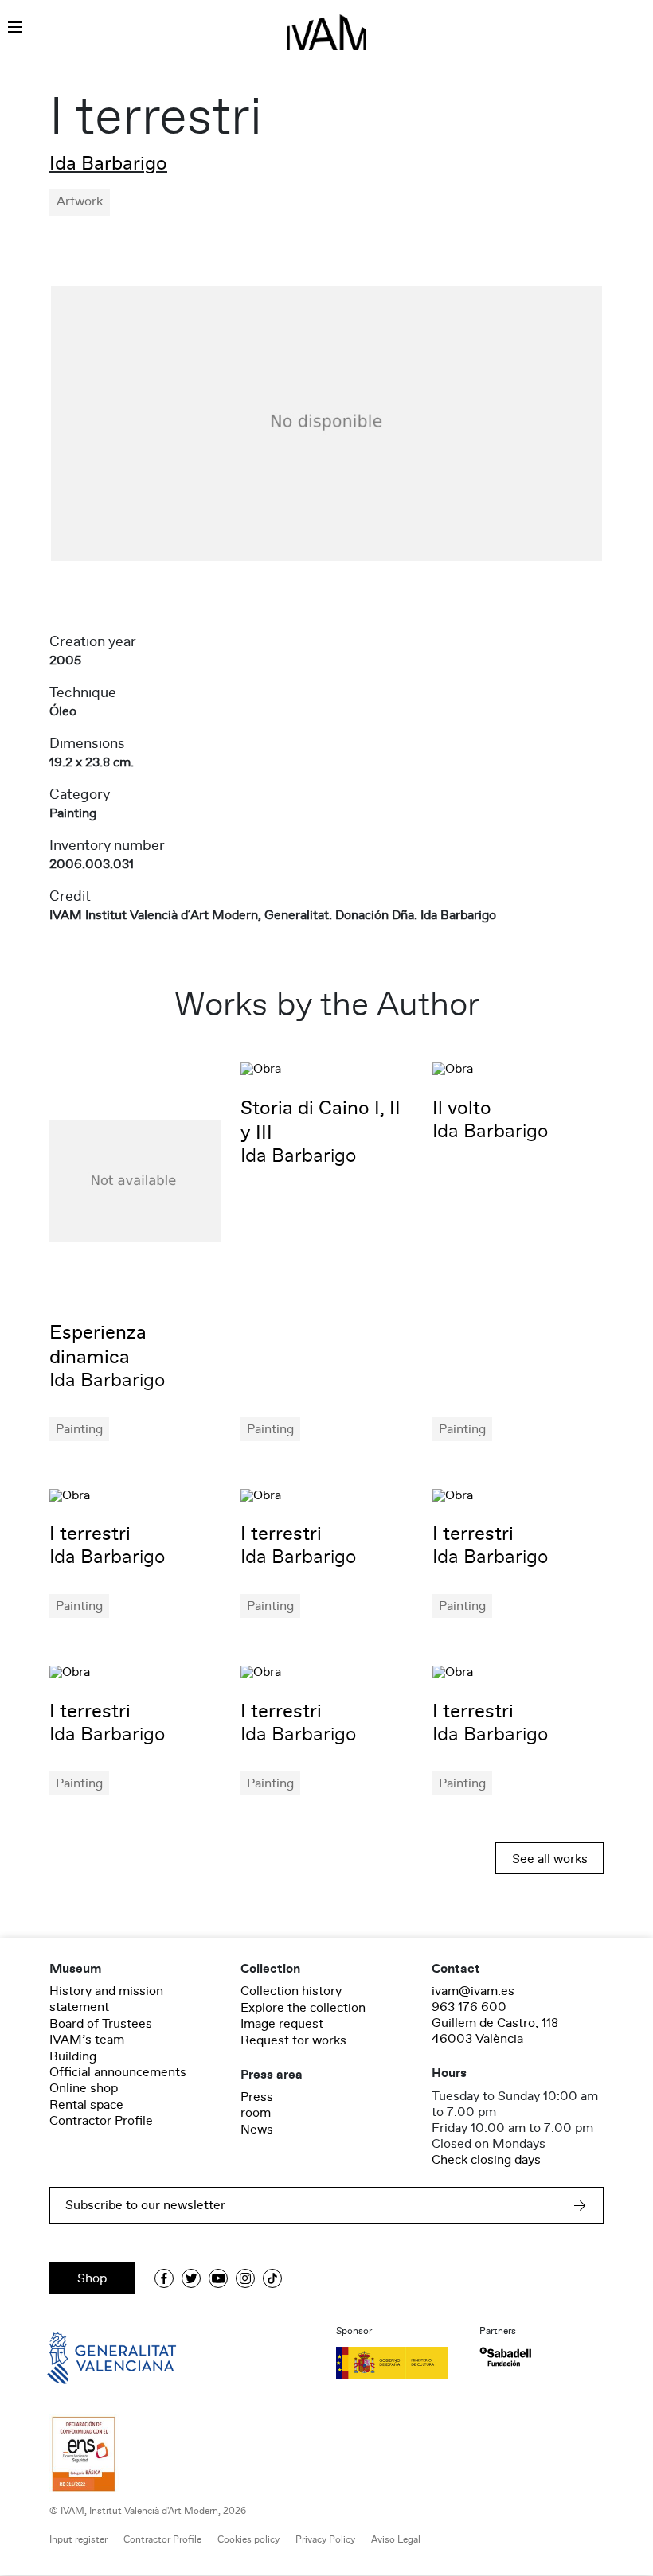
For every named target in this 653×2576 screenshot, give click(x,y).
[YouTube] (218, 2278)
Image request (282, 2024)
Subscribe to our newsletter (145, 2205)
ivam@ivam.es (473, 1991)
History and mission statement (106, 1999)
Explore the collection (303, 2008)
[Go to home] (89, 2357)
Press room (257, 2105)
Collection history (291, 1991)
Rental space (86, 2105)
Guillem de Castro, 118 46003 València (495, 2031)
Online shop (84, 2088)
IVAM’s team (87, 2040)
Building (73, 2056)
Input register (78, 2540)
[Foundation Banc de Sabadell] (505, 2357)
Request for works (293, 2040)
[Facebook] (164, 2278)
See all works (550, 1859)
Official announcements (118, 2072)
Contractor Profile (101, 2121)
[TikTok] (272, 2278)
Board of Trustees (101, 2024)
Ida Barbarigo (108, 164)
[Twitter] (191, 2278)
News (257, 2130)
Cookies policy (248, 2540)
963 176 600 (469, 2007)
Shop (92, 2278)
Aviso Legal (396, 2540)
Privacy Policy (325, 2540)
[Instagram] (245, 2278)
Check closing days (486, 2160)
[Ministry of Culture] (398, 2363)
